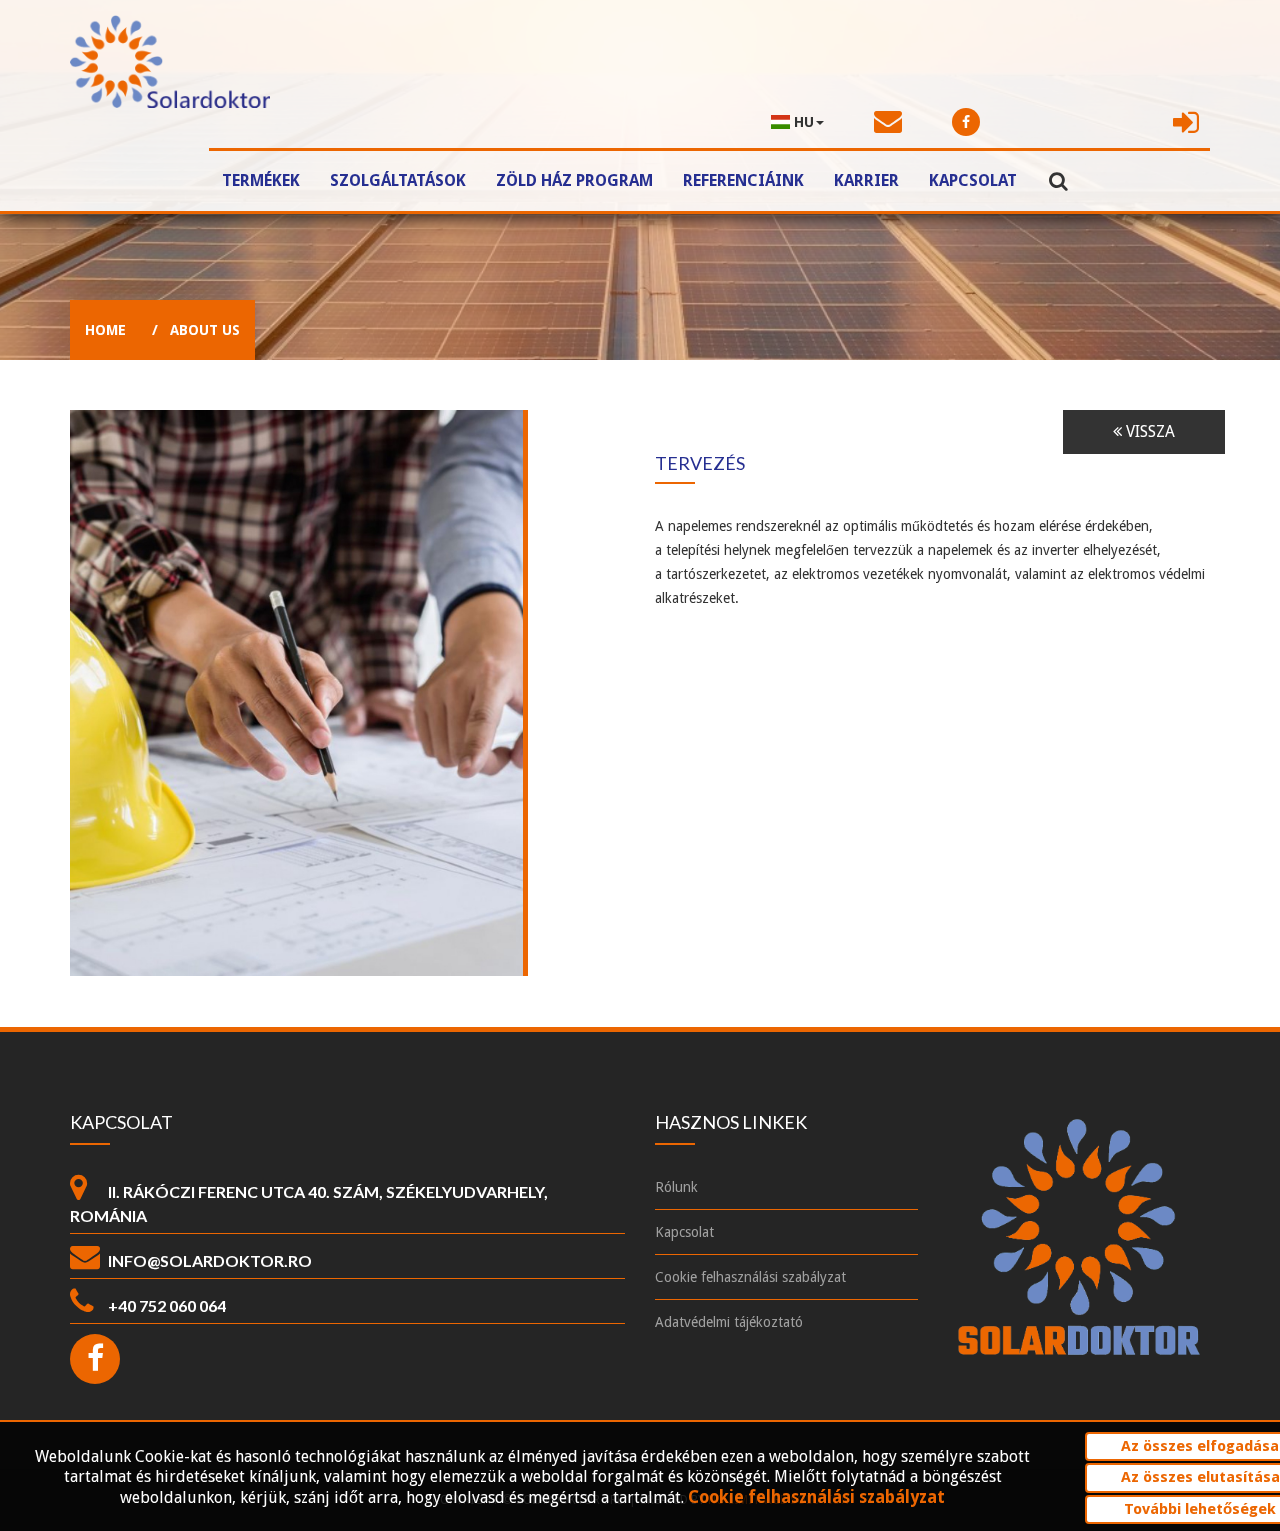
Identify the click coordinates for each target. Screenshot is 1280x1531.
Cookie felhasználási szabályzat (750, 1277)
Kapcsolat (973, 180)
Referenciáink (743, 180)
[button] (797, 122)
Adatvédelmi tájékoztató (729, 1322)
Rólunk (676, 1187)
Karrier (866, 180)
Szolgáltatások (398, 180)
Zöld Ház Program (574, 180)
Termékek (261, 180)
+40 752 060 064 (167, 1305)
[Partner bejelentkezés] (1189, 123)
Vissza (1148, 431)
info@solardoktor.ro (210, 1260)
